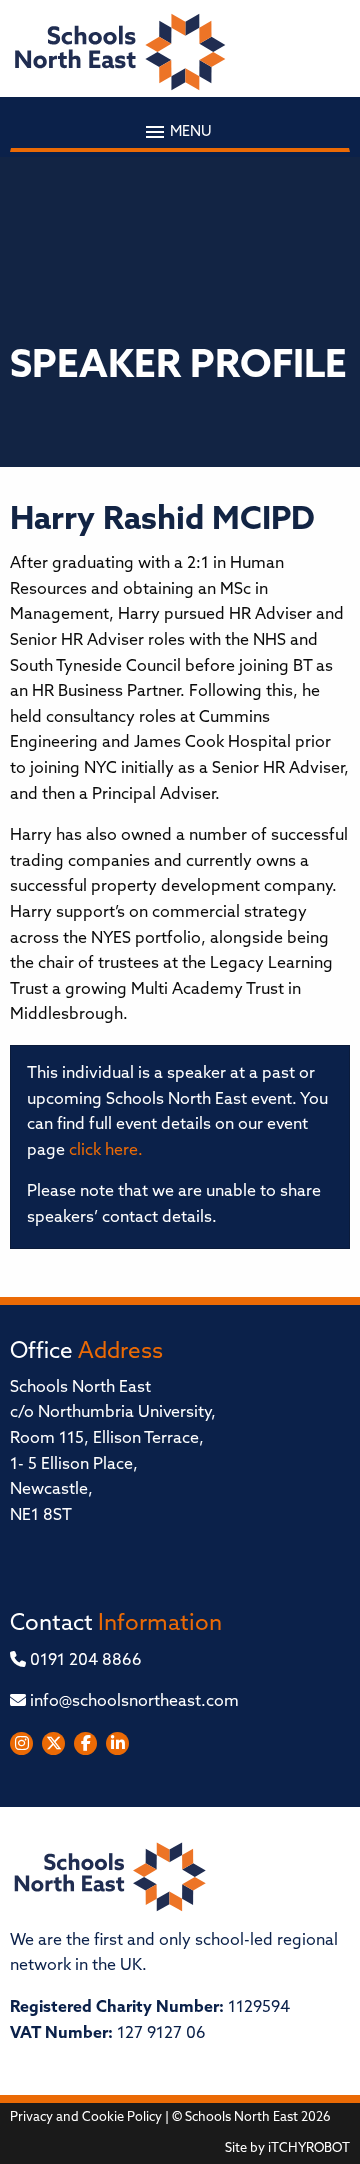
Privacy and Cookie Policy (86, 2117)
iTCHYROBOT (309, 2148)
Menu (189, 132)
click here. (106, 1151)
